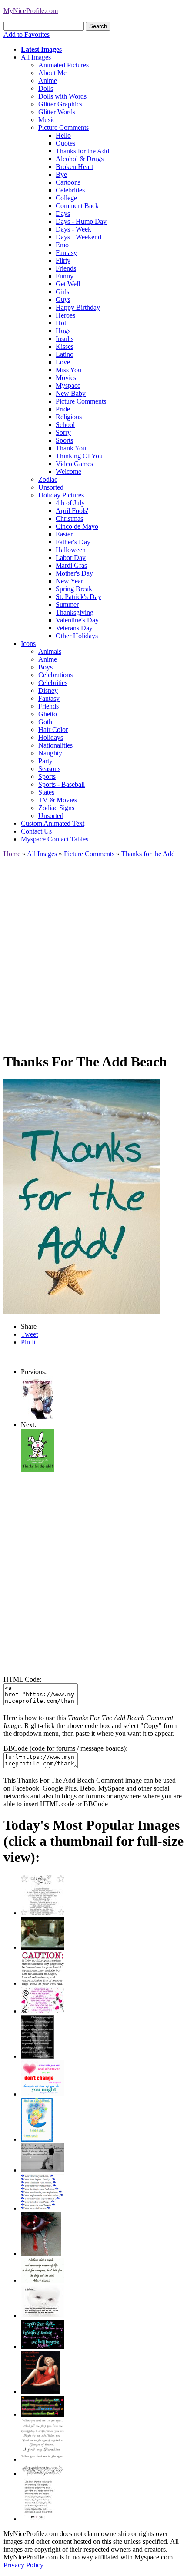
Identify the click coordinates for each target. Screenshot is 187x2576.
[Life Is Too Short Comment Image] (38, 2519)
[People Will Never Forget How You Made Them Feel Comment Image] (43, 2414)
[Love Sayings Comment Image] (43, 1913)
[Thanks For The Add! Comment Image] (37, 1417)
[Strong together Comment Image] (43, 2346)
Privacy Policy (23, 2565)
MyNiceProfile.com (31, 11)
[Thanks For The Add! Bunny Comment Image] (38, 1470)
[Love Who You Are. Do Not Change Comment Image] (43, 2094)
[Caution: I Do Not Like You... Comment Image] (43, 1983)
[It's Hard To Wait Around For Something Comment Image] (43, 2170)
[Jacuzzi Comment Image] (43, 1947)
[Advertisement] (93, 951)
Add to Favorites (27, 35)
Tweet (29, 1334)
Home (12, 854)
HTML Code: (22, 1679)
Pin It (28, 1342)
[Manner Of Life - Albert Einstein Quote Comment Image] (43, 2280)
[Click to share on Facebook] (82, 1197)
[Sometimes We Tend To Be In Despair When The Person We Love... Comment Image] (43, 2011)
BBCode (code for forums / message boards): (65, 1748)
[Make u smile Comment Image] (43, 2474)
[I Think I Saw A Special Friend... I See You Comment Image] (37, 2139)
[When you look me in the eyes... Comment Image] (43, 2459)
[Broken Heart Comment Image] (41, 2253)
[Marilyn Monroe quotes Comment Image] (40, 2392)
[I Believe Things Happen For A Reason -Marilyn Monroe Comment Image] (37, 2056)
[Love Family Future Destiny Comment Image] (43, 2208)
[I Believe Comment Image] (43, 2316)
